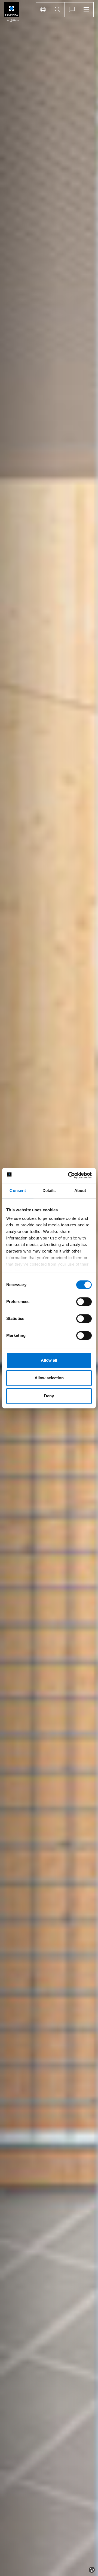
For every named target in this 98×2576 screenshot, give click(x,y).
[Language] (43, 10)
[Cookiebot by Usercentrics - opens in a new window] (69, 1175)
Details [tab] (49, 1191)
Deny (49, 1396)
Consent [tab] (18, 1191)
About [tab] (80, 1191)
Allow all (49, 1360)
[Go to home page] (12, 13)
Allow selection (49, 1378)
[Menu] (86, 10)
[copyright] (92, 2570)
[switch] (84, 1302)
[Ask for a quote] (72, 10)
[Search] (57, 10)
